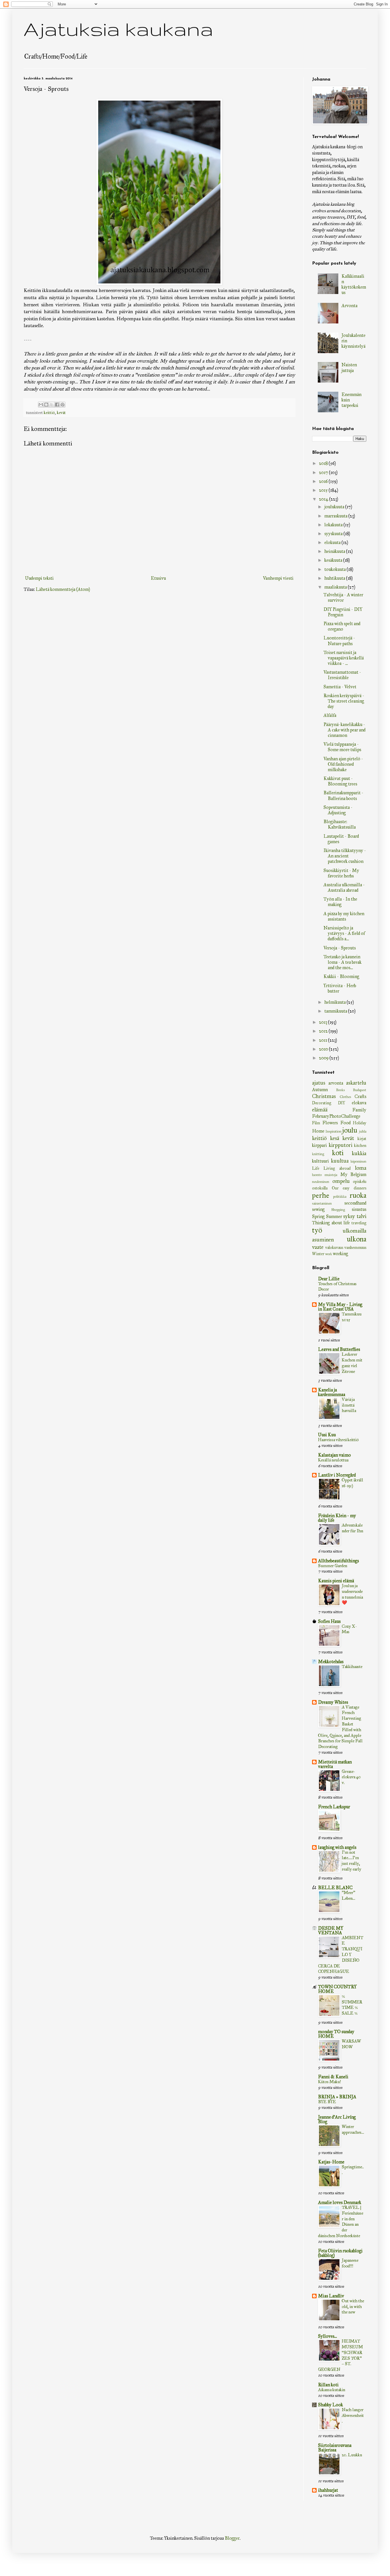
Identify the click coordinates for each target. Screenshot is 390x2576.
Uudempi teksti (39, 578)
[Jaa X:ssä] (52, 405)
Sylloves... (327, 2336)
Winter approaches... (353, 2129)
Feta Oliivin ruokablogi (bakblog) (340, 2253)
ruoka (358, 1195)
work (329, 1254)
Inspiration (333, 1131)
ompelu (341, 1181)
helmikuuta (335, 1002)
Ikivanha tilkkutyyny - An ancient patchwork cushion (345, 856)
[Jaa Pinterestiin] (63, 405)
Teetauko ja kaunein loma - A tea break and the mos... (342, 962)
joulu (350, 1130)
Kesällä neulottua (333, 1460)
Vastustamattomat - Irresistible (342, 675)
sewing (318, 1209)
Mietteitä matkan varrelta (335, 1764)
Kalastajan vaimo (334, 1455)
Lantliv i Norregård (337, 1475)
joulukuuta (335, 507)
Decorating (322, 1103)
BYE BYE (327, 2102)
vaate (318, 1247)
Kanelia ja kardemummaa (332, 1392)
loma (361, 1168)
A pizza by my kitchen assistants (344, 916)
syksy (349, 1216)
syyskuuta (334, 534)
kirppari (319, 1145)
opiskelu (360, 1181)
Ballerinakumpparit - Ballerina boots (343, 795)
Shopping (338, 1210)
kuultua (340, 1161)
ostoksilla (320, 1188)
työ (317, 1230)
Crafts (360, 1096)
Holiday (360, 1123)
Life (316, 1168)
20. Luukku (352, 2455)
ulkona (357, 1239)
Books (340, 1090)
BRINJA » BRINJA (337, 2097)
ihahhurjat (328, 2490)
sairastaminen (322, 1203)
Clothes (345, 1097)
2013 (323, 1022)
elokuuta (333, 542)
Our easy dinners (349, 1188)
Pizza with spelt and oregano (342, 626)
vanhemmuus (355, 1247)
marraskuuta (336, 516)
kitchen (360, 1145)
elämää (320, 1110)
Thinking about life (331, 1223)
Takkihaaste (352, 1667)
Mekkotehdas (331, 1662)
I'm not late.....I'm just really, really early (351, 1861)
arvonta (336, 1083)
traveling (359, 1223)
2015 (324, 490)
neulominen (321, 1182)
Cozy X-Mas (349, 1629)
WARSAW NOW (351, 2044)
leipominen (358, 1161)
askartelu (356, 1083)
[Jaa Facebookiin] (57, 405)
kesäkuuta (334, 560)
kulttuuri (320, 1161)
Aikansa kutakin (332, 2390)
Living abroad (337, 1168)
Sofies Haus (329, 1621)
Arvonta (349, 306)
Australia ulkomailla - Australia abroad (344, 887)
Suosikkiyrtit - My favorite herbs (341, 873)
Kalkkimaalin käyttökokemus (354, 284)
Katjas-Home (331, 2162)
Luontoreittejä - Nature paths (339, 641)
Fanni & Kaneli (333, 2077)
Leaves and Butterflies (339, 1349)
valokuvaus (334, 1247)
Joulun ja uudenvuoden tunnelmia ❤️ (352, 1594)
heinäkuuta (335, 551)
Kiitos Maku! (329, 2082)
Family (359, 1110)
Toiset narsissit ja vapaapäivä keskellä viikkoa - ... (344, 658)
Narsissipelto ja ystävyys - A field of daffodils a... (344, 933)
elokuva (359, 1103)
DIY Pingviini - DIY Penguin (343, 612)
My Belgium (353, 1174)
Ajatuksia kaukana (118, 29)
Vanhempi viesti (278, 578)
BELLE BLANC (335, 1888)
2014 (324, 499)
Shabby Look (330, 2405)
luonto (317, 1175)
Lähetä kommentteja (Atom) (63, 589)
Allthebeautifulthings (338, 1561)
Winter (318, 1254)
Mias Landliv (331, 2296)
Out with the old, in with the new (353, 2307)
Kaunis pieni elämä (336, 1581)
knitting (318, 1154)
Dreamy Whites (333, 1702)
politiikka (340, 1197)
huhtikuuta (335, 578)
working (340, 1254)
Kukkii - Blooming (341, 976)
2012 (324, 1031)
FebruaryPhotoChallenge (336, 1116)
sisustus (359, 1209)
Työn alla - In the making (340, 902)
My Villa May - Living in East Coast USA (340, 1307)
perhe (321, 1195)
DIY (342, 1103)
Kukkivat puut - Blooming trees (340, 781)
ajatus (319, 1083)
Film (316, 1123)
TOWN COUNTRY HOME (337, 1989)
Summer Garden (333, 1566)
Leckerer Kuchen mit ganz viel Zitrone (352, 1363)
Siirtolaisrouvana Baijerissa (335, 2448)
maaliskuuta (336, 587)
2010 (324, 1049)
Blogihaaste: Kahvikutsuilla (340, 824)
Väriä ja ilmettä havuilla (349, 1405)
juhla (363, 1131)
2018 (324, 463)
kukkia (359, 1153)
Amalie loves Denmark (340, 2202)
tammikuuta (336, 1011)
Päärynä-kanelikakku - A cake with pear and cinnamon (344, 730)
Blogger (232, 2538)
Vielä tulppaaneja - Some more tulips (342, 747)
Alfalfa (330, 715)
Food (345, 1123)
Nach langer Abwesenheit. (353, 2415)
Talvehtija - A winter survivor (343, 597)
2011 (323, 1040)
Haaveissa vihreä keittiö (338, 1440)
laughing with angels (337, 1847)
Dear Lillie (329, 1279)
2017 (324, 472)
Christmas (324, 1096)
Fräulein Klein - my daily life (337, 1518)
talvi (361, 1216)
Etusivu (158, 578)
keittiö (49, 413)
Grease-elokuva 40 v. (351, 1777)
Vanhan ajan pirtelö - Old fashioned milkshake (343, 764)
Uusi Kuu (327, 1435)
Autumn (320, 1090)
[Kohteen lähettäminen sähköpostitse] (41, 405)
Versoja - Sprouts (340, 948)
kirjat (362, 1139)
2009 (324, 1058)
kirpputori (340, 1145)
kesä (335, 1138)
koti (338, 1153)
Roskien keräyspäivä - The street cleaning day (344, 701)
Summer (334, 1216)
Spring (318, 1216)
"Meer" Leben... (348, 1895)
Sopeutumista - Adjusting (338, 810)
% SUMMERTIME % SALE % (352, 2005)
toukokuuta (335, 569)
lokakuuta (334, 525)
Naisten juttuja (349, 367)
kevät (61, 413)
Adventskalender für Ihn (352, 1528)
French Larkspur (334, 1807)
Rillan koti (328, 2385)
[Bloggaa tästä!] (46, 405)
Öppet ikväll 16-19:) (352, 1483)
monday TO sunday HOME (336, 2034)
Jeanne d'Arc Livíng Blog (337, 2119)
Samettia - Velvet (340, 687)
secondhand (355, 1203)
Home (318, 1131)
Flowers (330, 1123)
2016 (324, 481)
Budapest (360, 1090)
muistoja (331, 1175)
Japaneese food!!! (350, 2263)
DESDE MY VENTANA (331, 1930)
